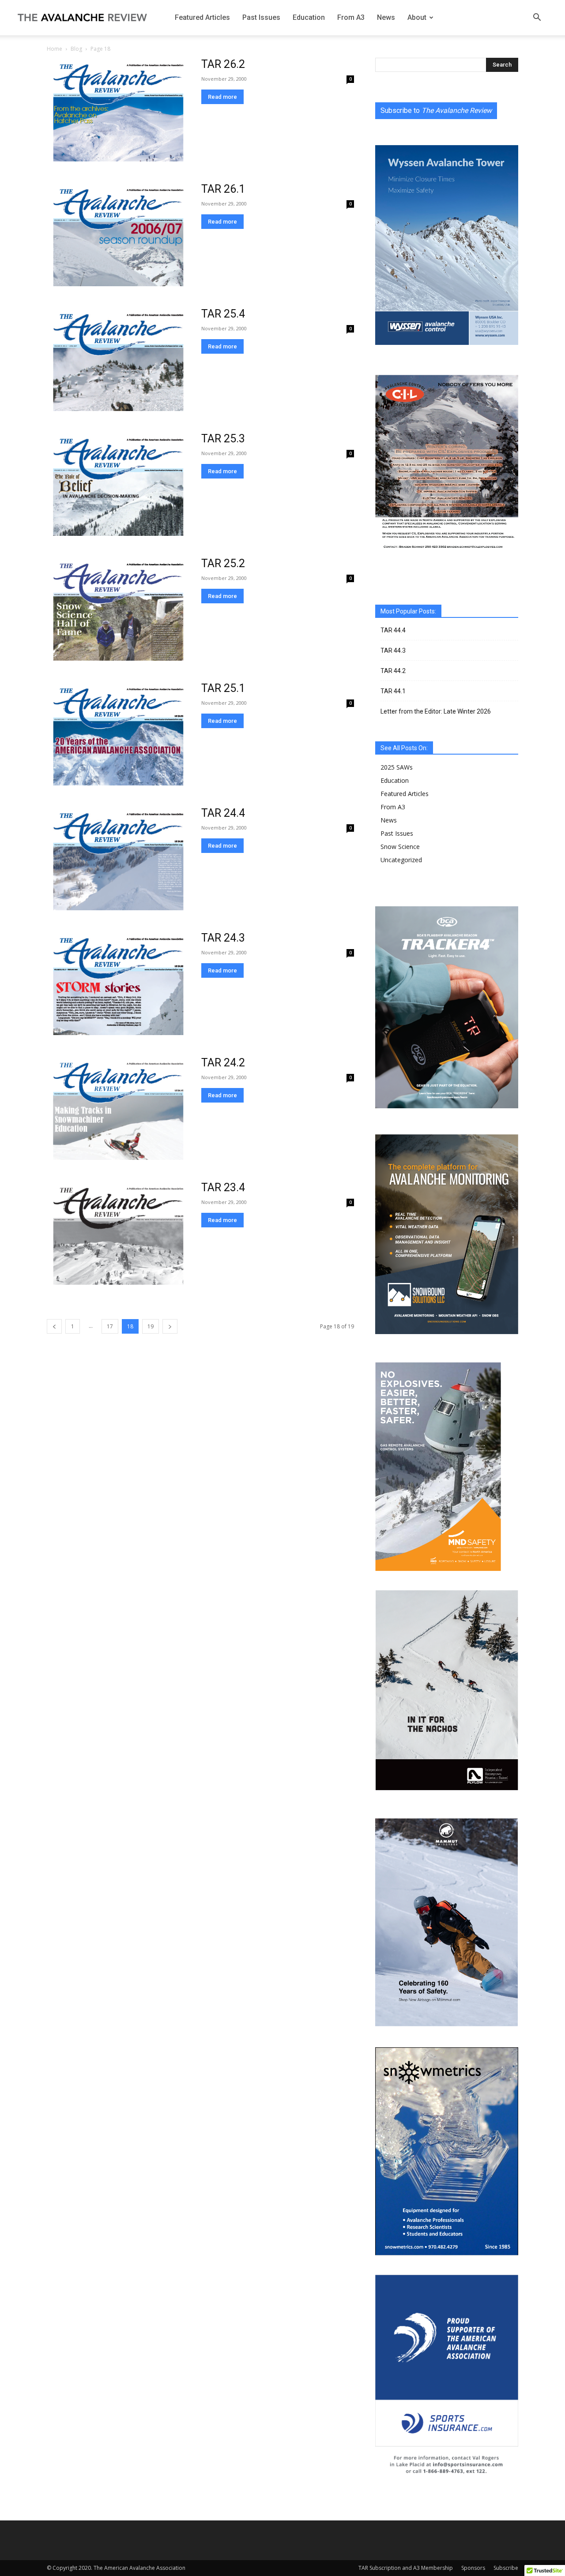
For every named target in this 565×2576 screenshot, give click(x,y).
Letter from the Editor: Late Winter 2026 (436, 711)
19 (151, 1326)
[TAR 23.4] (118, 1233)
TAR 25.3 (223, 439)
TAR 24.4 (223, 813)
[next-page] (170, 1326)
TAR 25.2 (223, 563)
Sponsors (473, 2568)
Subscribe (506, 2568)
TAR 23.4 (223, 1187)
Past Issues (261, 17)
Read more (222, 97)
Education (309, 17)
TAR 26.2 (223, 64)
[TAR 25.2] (118, 609)
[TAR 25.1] (118, 734)
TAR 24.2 (223, 1063)
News (386, 17)
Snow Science (400, 847)
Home (55, 49)
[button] (537, 18)
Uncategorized (401, 860)
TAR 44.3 (393, 651)
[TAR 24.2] (118, 1108)
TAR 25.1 (223, 688)
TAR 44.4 (393, 630)
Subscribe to (436, 110)
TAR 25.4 (223, 314)
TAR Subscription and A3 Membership (406, 2568)
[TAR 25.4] (118, 359)
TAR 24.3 (223, 938)
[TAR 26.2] (118, 110)
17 (110, 1326)
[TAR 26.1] (118, 234)
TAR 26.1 (223, 189)
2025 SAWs (397, 767)
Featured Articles (202, 17)
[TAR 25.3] (118, 484)
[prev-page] (54, 1326)
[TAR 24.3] (118, 983)
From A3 (351, 17)
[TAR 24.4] (118, 858)
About (417, 17)
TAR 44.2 (393, 671)
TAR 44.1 (393, 691)
